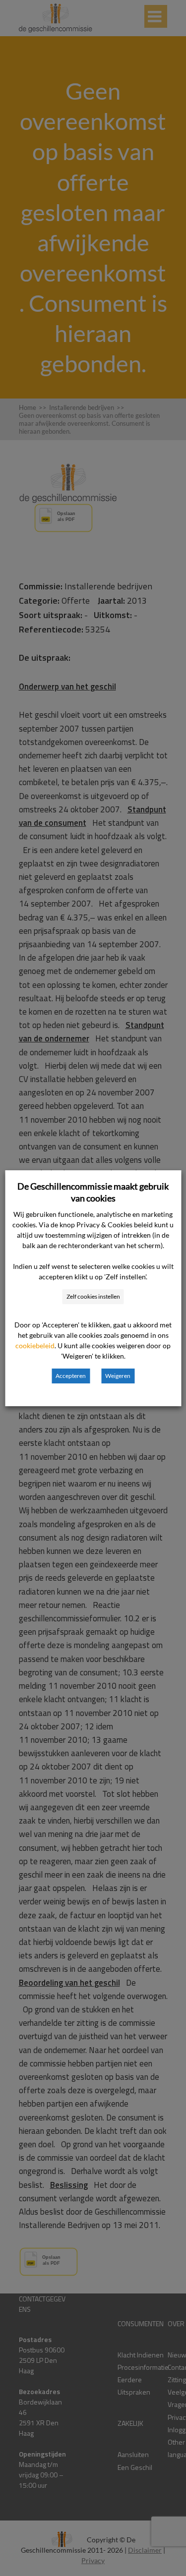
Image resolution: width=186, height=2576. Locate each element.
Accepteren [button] (71, 1376)
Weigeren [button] (118, 1376)
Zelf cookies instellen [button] (93, 1296)
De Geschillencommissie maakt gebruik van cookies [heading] (93, 1192)
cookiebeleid (35, 1345)
